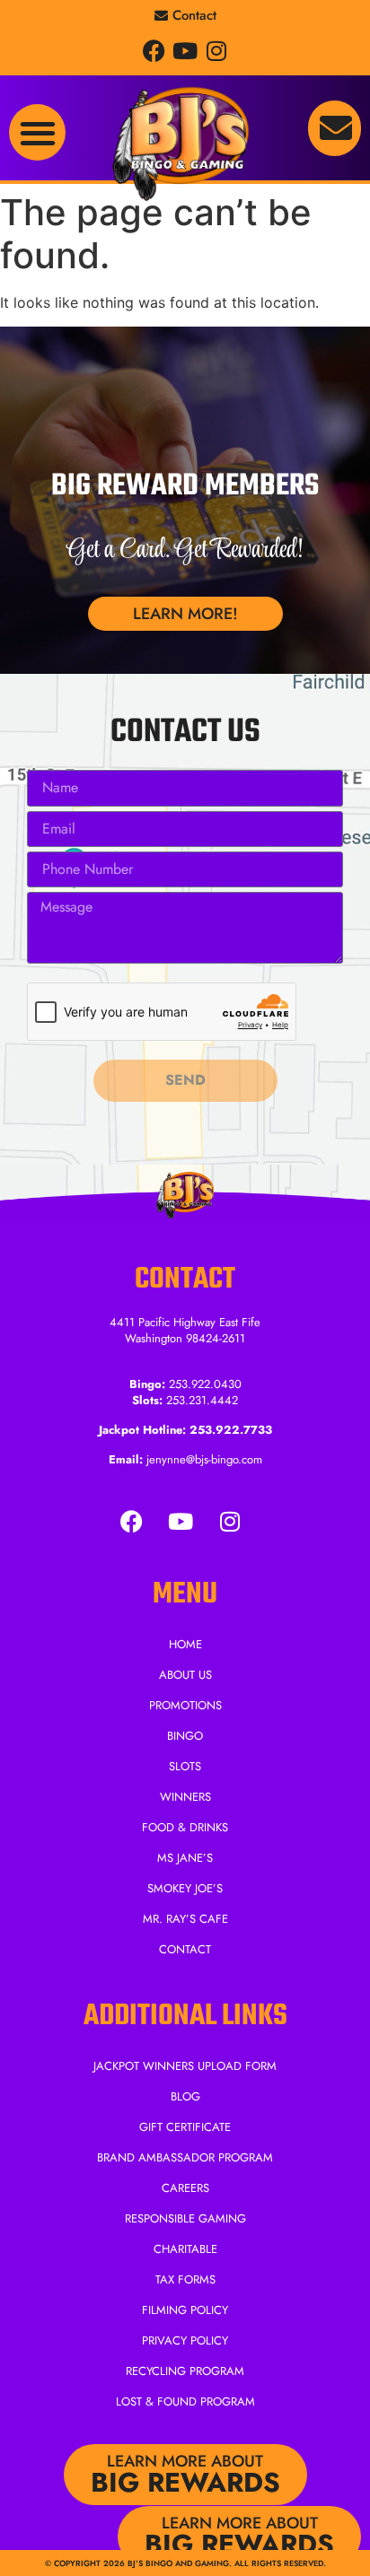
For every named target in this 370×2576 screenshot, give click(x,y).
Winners (185, 1797)
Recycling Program (185, 2371)
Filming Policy (185, 2310)
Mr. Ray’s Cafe (185, 1919)
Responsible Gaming (185, 2218)
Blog (185, 2096)
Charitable (185, 2249)
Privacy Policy (185, 2340)
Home (185, 1644)
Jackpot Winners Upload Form (185, 2066)
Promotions (185, 1705)
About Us (185, 1675)
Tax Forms (185, 2279)
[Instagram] (217, 51)
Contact (185, 1949)
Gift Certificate (185, 2127)
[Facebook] (154, 51)
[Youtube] (185, 51)
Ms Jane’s (185, 1858)
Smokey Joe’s (185, 1888)
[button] (37, 132)
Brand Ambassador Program (185, 2157)
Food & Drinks (185, 1827)
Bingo (185, 1736)
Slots (185, 1766)
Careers (185, 2188)
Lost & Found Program (185, 2401)
